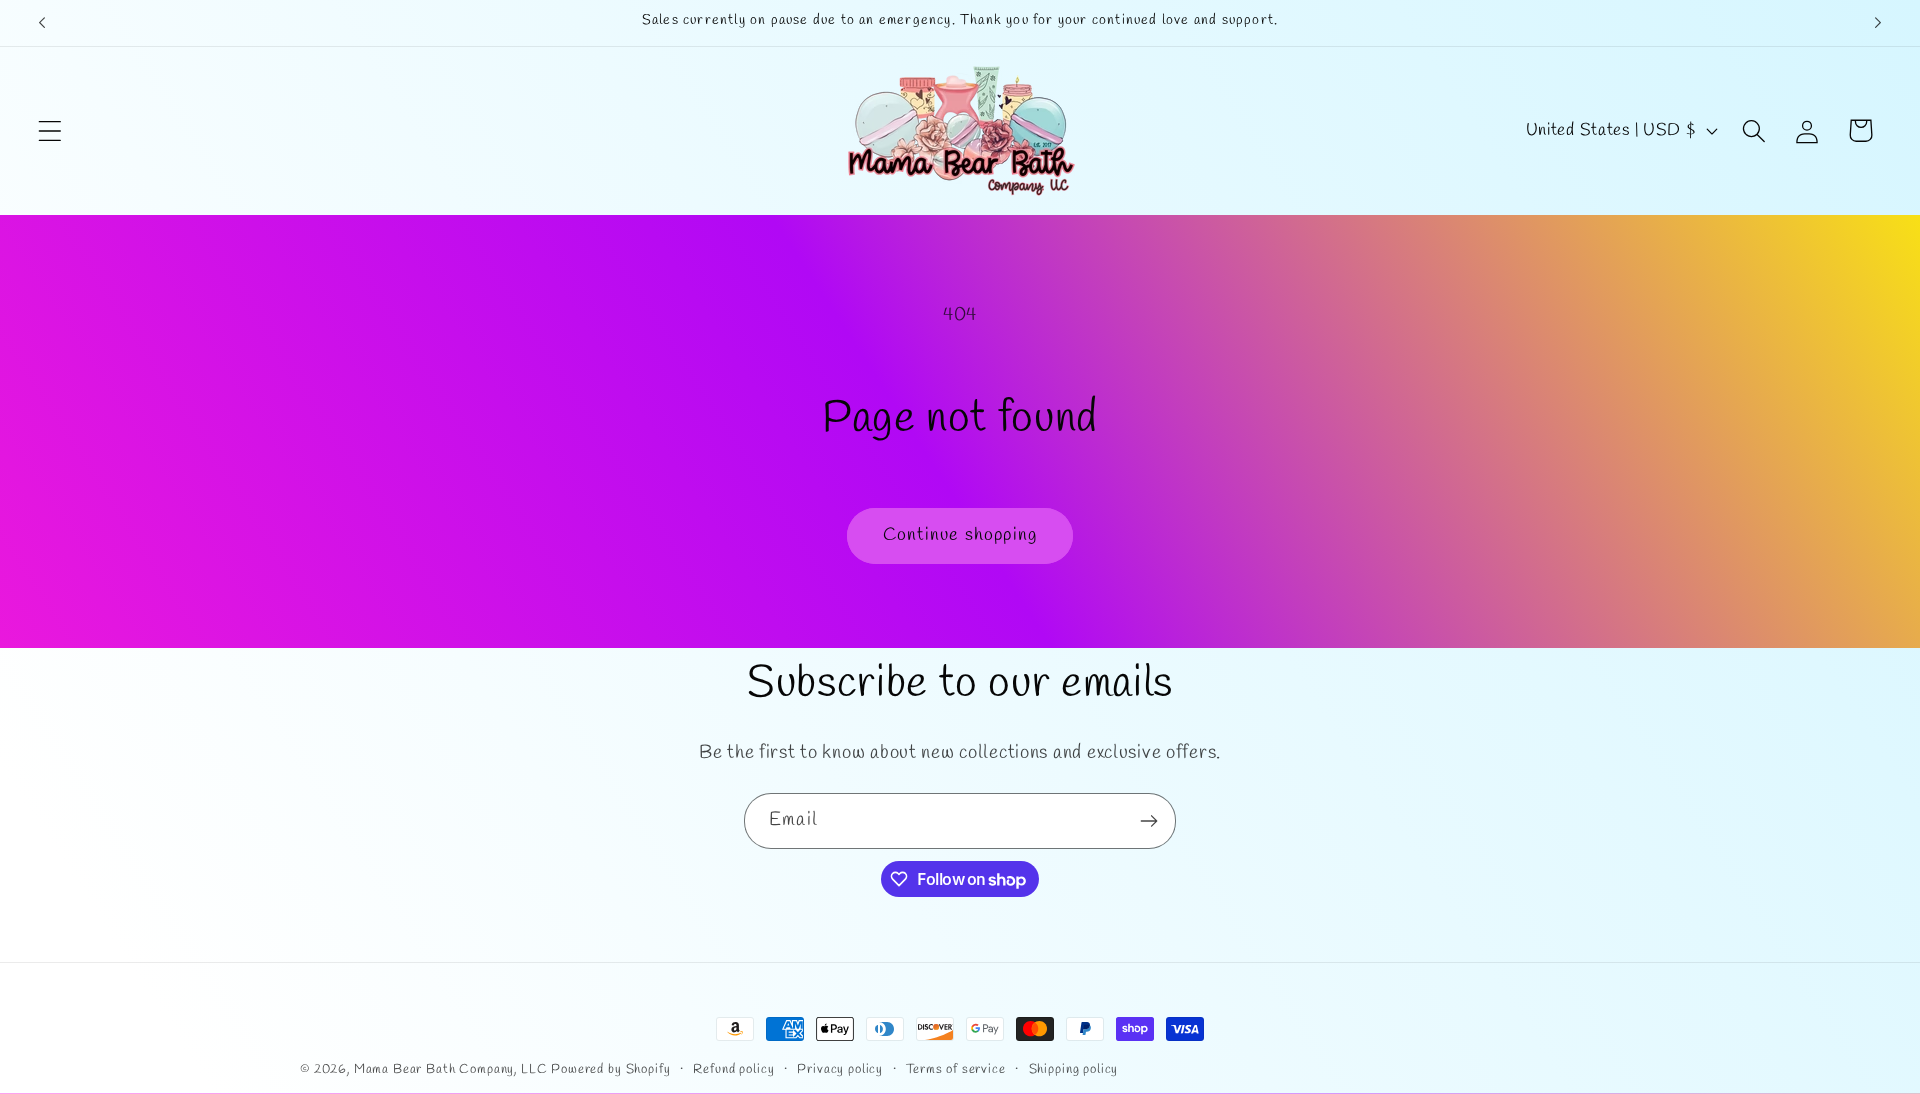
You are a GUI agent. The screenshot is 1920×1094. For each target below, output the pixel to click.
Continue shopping (960, 535)
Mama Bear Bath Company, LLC (451, 1069)
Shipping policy (1074, 1069)
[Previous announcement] (42, 23)
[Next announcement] (1878, 23)
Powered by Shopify (610, 1069)
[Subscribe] (1148, 821)
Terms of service (955, 1069)
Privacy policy (840, 1069)
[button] (50, 130)
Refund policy (733, 1069)
